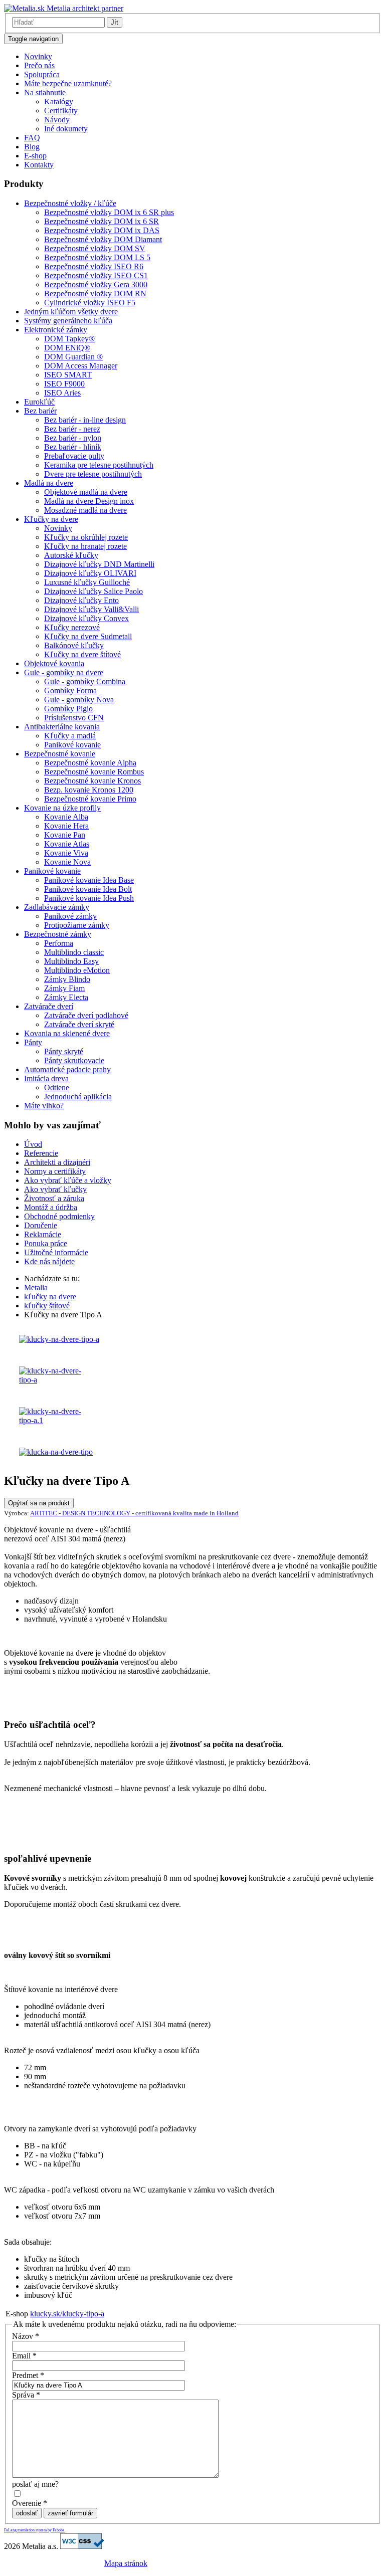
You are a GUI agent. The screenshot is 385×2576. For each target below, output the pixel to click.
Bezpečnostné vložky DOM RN (95, 293)
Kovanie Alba (66, 817)
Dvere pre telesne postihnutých (93, 474)
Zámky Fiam (64, 988)
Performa (59, 943)
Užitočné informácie (56, 1252)
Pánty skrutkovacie (74, 1060)
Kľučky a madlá (70, 736)
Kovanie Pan (65, 835)
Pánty (33, 1042)
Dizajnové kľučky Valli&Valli (91, 609)
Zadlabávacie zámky (57, 907)
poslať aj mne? (35, 2484)
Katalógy (59, 102)
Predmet (28, 2375)
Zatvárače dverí (49, 1006)
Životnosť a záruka (54, 1198)
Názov (26, 2336)
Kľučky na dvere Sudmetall (88, 636)
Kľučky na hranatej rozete (85, 546)
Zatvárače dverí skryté (79, 1024)
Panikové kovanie (72, 745)
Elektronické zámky (56, 330)
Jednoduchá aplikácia (78, 1097)
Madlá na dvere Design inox (89, 501)
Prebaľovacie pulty (74, 456)
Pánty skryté (64, 1051)
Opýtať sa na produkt (39, 1503)
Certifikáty (61, 111)
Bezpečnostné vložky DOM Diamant (103, 239)
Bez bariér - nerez (72, 429)
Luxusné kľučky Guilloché (87, 582)
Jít (115, 22)
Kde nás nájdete (49, 1261)
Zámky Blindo (67, 979)
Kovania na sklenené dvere (67, 1033)
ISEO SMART (68, 375)
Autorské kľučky (71, 555)
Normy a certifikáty (55, 1171)
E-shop (35, 156)
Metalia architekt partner (84, 8)
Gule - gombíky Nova (79, 700)
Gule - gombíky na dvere (64, 672)
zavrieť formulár (70, 2513)
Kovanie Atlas (67, 844)
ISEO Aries (62, 393)
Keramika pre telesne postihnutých (99, 465)
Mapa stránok (126, 2563)
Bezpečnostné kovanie (60, 754)
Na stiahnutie (45, 92)
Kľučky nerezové (72, 627)
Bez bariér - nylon (73, 438)
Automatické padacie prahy (67, 1069)
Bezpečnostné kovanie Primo (90, 799)
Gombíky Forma (70, 690)
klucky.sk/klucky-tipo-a (67, 2314)
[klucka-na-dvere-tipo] (56, 1452)
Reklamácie (43, 1234)
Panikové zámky (70, 916)
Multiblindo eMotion (77, 970)
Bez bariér (40, 411)
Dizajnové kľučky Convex (86, 618)
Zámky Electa (66, 997)
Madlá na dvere (49, 483)
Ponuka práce (46, 1243)
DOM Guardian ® (73, 357)
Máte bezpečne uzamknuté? (68, 83)
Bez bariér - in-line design (85, 420)
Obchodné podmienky (59, 1216)
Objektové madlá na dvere (86, 492)
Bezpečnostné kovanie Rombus (94, 772)
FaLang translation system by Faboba (34, 2530)
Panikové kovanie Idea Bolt (88, 889)
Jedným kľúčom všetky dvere (71, 312)
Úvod (33, 1144)
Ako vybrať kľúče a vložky (68, 1180)
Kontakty (39, 165)
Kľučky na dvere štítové (82, 654)
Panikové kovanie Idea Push (89, 898)
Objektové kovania (54, 663)
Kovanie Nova (67, 862)
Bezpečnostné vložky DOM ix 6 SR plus (109, 212)
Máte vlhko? (44, 1106)
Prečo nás (39, 65)
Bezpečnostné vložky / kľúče (70, 203)
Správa (26, 2395)
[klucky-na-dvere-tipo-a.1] (57, 1420)
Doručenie (41, 1225)
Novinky (38, 56)
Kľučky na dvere (51, 519)
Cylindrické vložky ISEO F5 (90, 303)
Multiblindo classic (74, 952)
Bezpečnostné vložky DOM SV (95, 248)
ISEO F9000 (64, 384)
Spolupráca (42, 74)
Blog (32, 147)
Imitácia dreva (46, 1078)
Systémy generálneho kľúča (68, 321)
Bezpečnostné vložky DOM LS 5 (97, 257)
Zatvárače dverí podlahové (86, 1015)
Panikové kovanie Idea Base (89, 880)
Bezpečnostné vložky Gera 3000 (96, 284)
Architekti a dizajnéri (57, 1162)
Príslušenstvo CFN (74, 718)
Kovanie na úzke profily (62, 808)
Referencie (41, 1153)
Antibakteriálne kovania (62, 727)
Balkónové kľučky (74, 645)
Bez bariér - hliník (73, 447)
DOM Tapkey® (69, 339)
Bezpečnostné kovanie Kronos (92, 781)
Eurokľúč (39, 402)
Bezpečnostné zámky (58, 934)
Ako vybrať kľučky (55, 1189)
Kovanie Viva (66, 853)
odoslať (27, 2513)
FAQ (32, 138)
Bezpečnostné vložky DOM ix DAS (102, 230)
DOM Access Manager (81, 366)
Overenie (30, 2503)
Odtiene (57, 1087)
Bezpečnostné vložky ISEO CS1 (96, 275)
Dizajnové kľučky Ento (81, 600)
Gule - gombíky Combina (85, 681)
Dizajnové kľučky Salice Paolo (93, 591)
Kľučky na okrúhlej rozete (86, 537)
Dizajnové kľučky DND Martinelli (99, 564)
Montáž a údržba (51, 1207)
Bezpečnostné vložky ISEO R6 (94, 266)
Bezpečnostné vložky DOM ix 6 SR (102, 221)
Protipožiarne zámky (77, 925)
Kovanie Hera (66, 826)
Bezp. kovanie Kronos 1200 (89, 790)
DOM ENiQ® (67, 348)
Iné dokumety (66, 129)
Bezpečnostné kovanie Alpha (90, 763)
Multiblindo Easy (71, 961)
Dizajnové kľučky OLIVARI (90, 573)
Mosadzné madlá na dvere (85, 510)
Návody (57, 120)
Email (24, 2356)
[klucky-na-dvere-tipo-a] (59, 1339)
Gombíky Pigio (68, 709)
